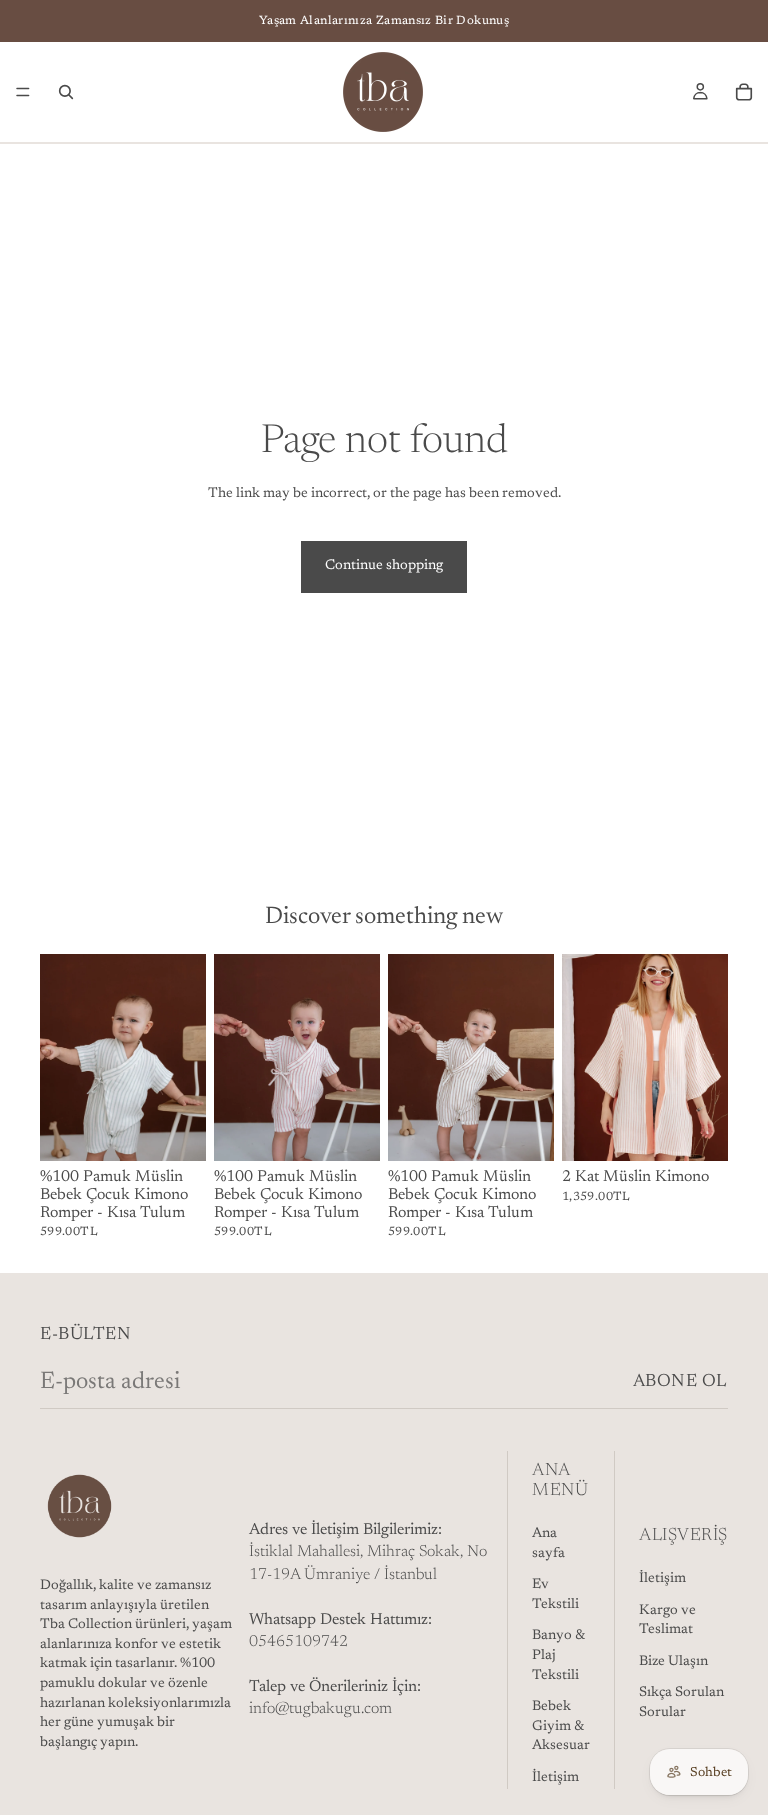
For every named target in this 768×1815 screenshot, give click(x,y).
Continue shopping (384, 566)
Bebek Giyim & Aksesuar (561, 1726)
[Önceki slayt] (62, 1058)
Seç (192, 1130)
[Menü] (23, 92)
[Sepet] (744, 92)
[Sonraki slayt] (184, 1058)
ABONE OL (680, 1382)
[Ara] (66, 92)
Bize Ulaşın (673, 1662)
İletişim (555, 1778)
